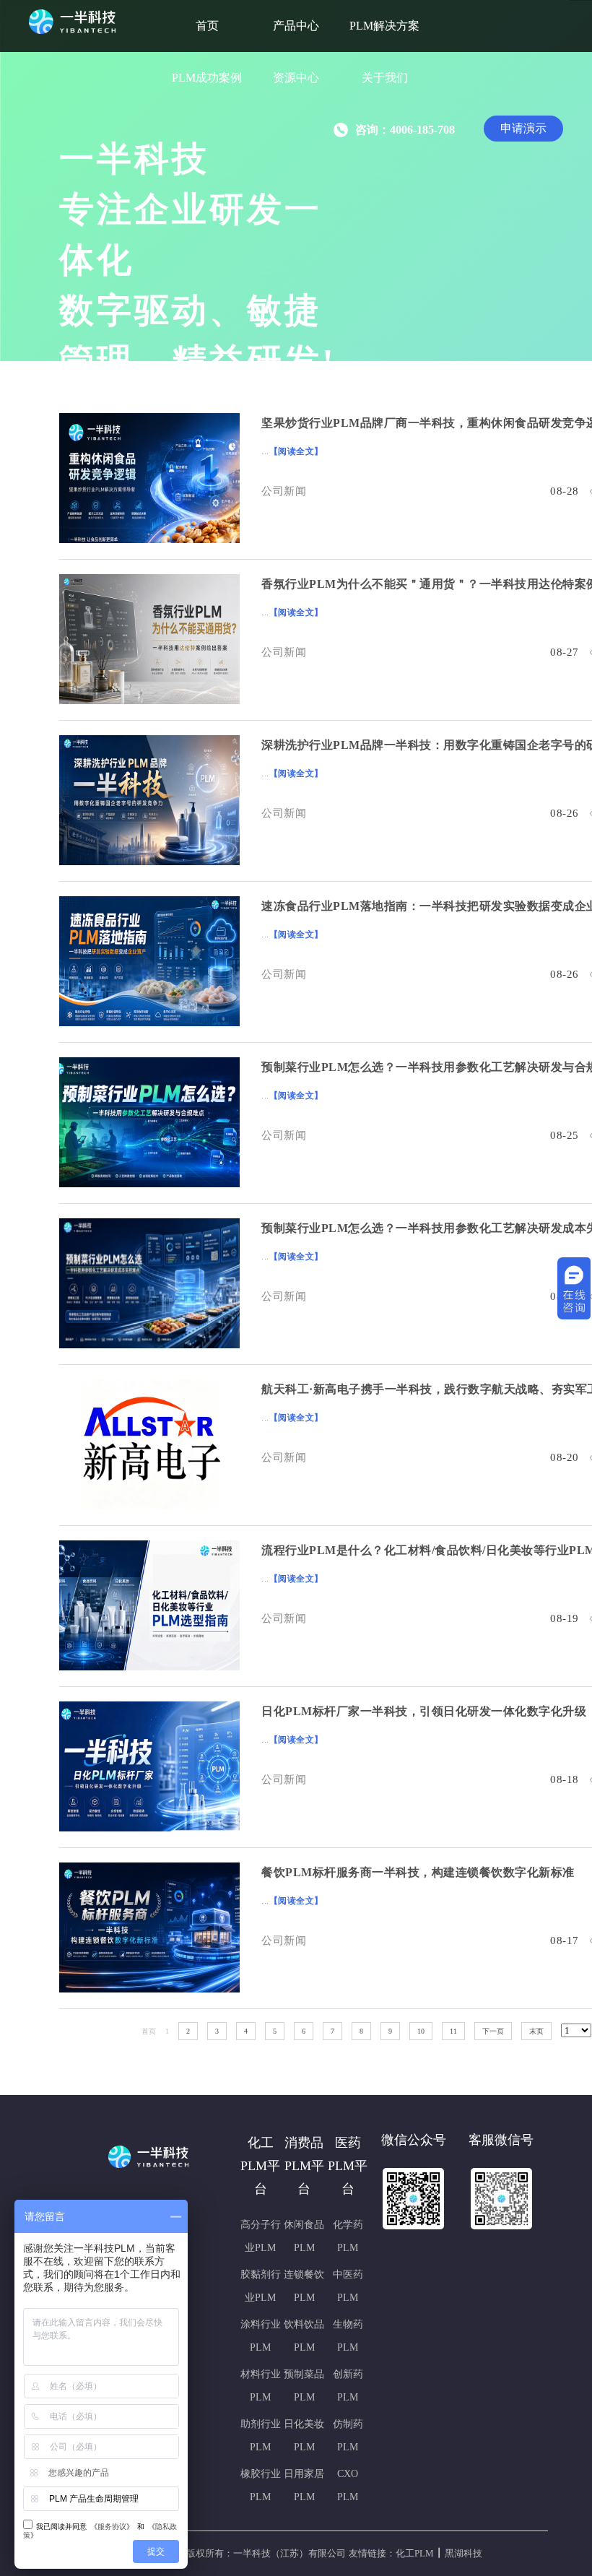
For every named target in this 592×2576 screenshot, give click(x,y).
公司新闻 (284, 491)
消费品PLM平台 (304, 2166)
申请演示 (523, 128)
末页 (536, 2031)
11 (453, 2031)
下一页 (493, 2031)
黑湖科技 (463, 2553)
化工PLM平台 (260, 2166)
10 (421, 2031)
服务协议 (112, 2527)
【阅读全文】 (296, 451)
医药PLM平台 (348, 2166)
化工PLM (415, 2553)
